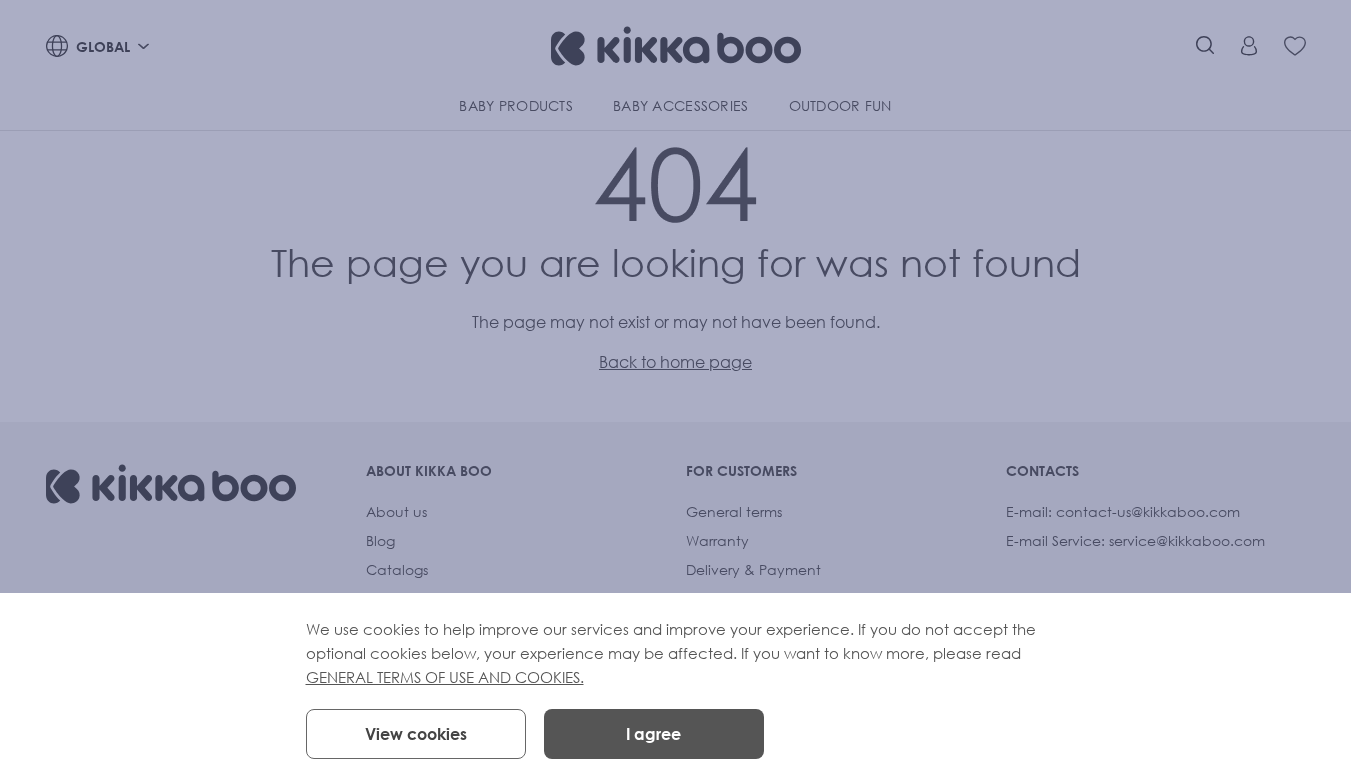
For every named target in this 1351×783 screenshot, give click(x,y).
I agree (653, 734)
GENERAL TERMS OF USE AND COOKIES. (445, 677)
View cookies (416, 734)
